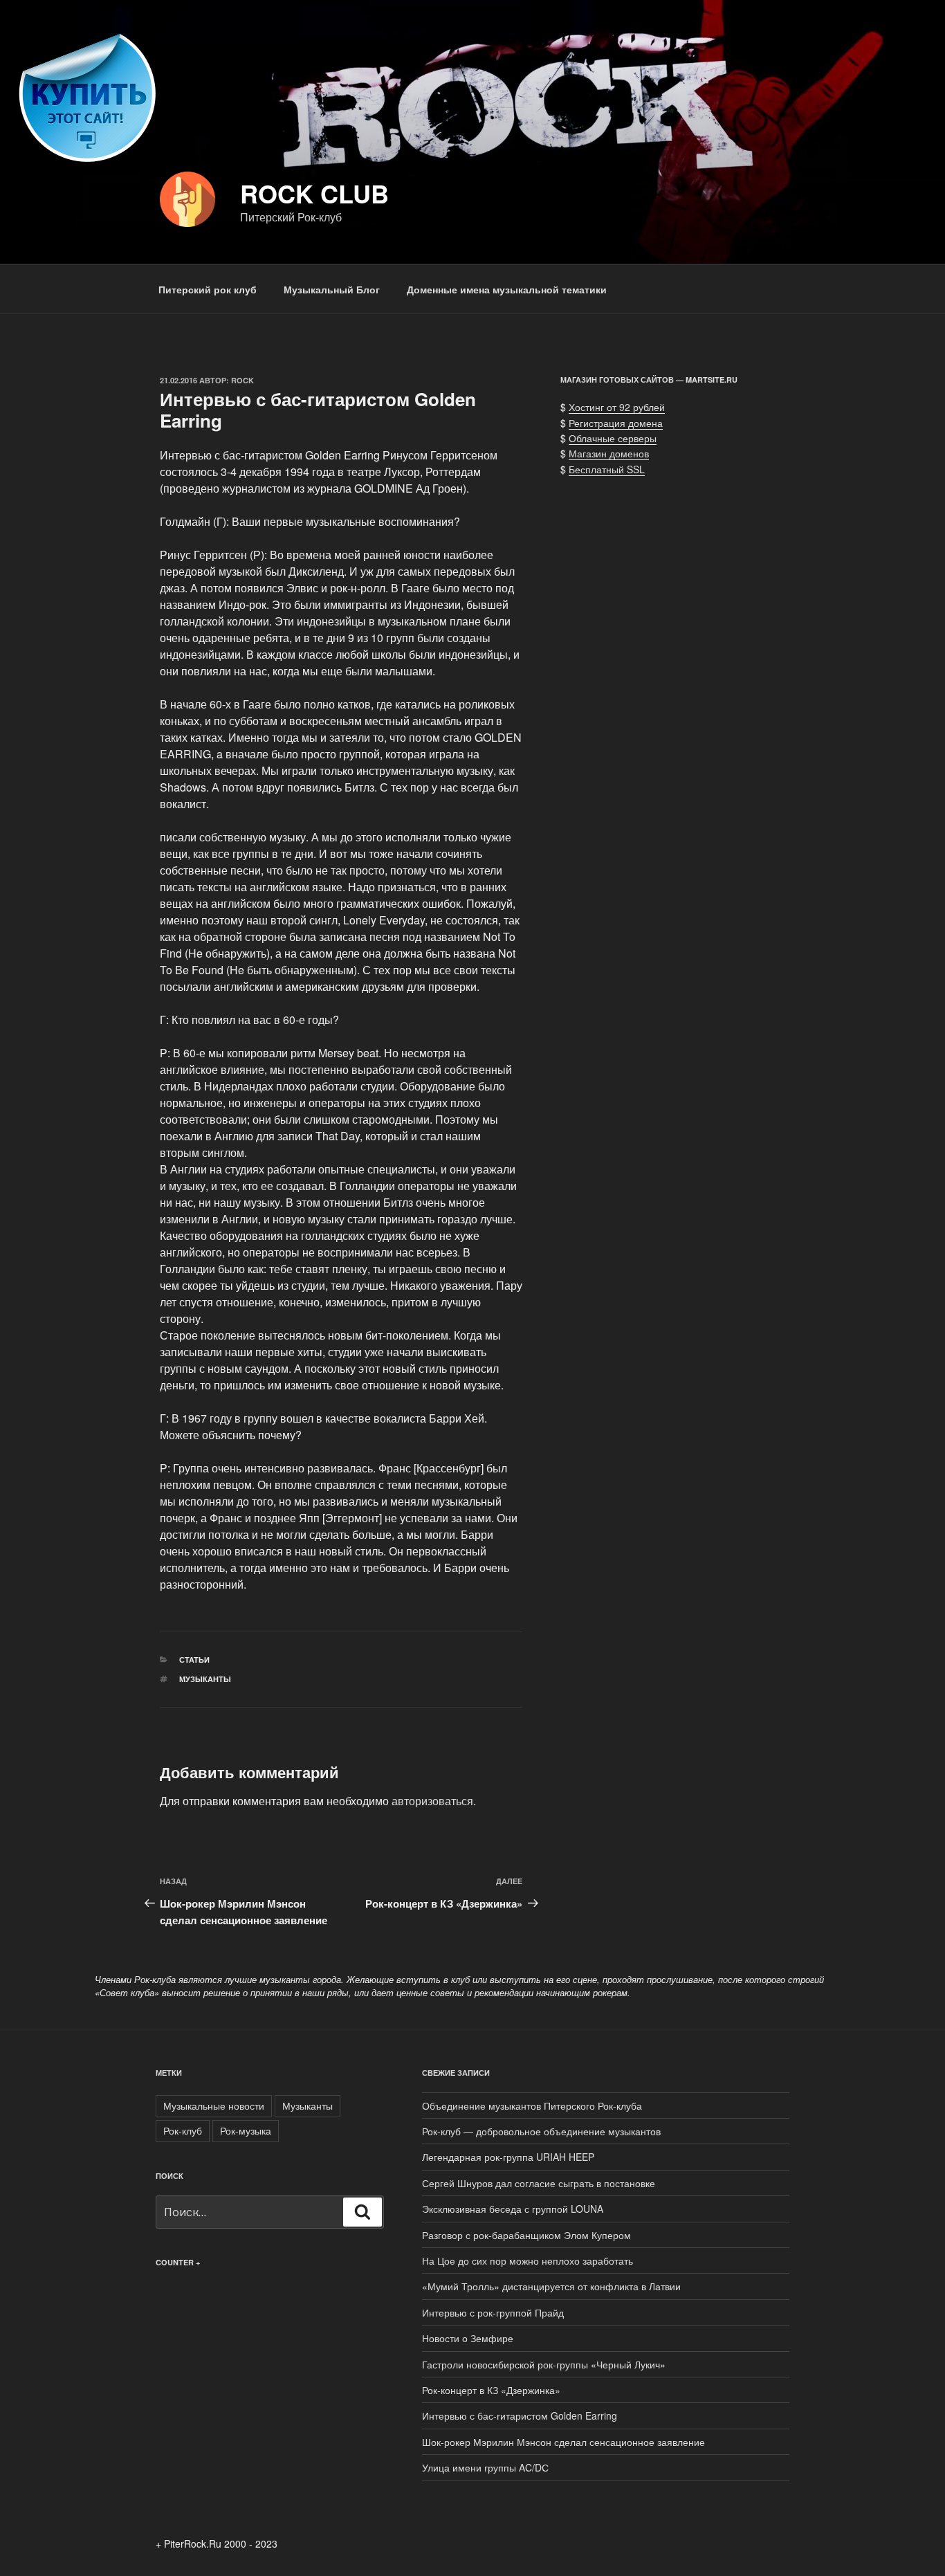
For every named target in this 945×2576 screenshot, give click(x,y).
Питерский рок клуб (208, 289)
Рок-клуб (183, 2130)
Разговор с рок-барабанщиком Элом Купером (526, 2235)
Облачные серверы (613, 438)
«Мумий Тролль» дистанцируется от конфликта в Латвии (551, 2286)
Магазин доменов (609, 453)
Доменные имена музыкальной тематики (507, 289)
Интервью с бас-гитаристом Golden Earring (520, 2415)
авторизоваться (432, 1801)
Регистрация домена (616, 423)
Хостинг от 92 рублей (617, 407)
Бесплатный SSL (607, 469)
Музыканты (205, 1679)
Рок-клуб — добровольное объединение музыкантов (541, 2131)
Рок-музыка (246, 2130)
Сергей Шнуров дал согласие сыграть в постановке (539, 2183)
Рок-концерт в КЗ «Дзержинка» (491, 2390)
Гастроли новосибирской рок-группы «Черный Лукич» (544, 2364)
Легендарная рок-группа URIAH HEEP (508, 2157)
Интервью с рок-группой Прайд (493, 2312)
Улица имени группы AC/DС (485, 2467)
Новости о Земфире (468, 2338)
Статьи (194, 1660)
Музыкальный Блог (332, 289)
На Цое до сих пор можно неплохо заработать (527, 2260)
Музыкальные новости (214, 2105)
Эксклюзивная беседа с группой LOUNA (513, 2209)
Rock (242, 380)
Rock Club (314, 193)
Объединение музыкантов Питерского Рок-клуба (532, 2105)
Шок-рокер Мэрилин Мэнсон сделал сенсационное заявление (563, 2442)
